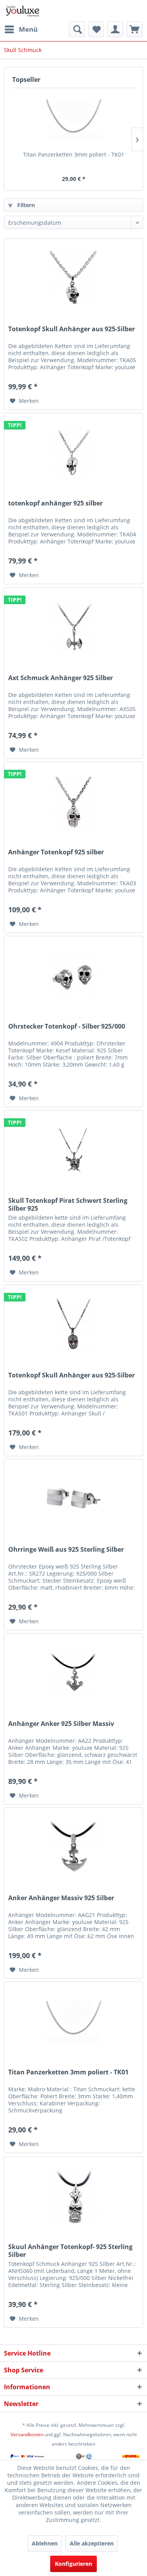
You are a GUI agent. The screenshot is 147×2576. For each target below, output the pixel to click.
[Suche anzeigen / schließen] (77, 29)
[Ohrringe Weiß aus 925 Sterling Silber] (73, 1498)
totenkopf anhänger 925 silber (55, 503)
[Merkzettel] (96, 29)
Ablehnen (45, 2543)
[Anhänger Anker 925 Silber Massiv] (73, 1673)
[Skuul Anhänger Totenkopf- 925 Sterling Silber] (73, 2196)
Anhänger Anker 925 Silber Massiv (61, 1724)
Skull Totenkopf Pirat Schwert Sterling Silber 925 (68, 1204)
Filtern (25, 205)
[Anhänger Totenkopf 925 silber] (73, 801)
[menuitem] (21, 29)
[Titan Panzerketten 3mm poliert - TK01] (73, 119)
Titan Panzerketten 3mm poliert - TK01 (74, 154)
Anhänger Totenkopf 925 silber (56, 852)
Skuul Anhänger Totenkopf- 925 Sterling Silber (70, 2251)
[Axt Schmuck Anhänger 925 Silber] (73, 627)
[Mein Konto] (115, 29)
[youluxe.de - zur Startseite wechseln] (22, 11)
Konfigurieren (73, 2564)
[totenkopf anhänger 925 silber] (73, 452)
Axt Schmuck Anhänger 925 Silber (61, 678)
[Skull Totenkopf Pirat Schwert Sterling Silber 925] (73, 1150)
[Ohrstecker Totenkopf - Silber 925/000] (73, 975)
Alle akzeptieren (92, 2543)
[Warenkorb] (134, 29)
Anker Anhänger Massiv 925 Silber (61, 1898)
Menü (28, 29)
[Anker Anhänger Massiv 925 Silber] (73, 1847)
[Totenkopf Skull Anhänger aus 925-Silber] (73, 278)
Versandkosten (27, 2434)
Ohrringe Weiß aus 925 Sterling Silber (66, 1550)
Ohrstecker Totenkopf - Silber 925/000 (67, 1026)
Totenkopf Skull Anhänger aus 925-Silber (72, 329)
